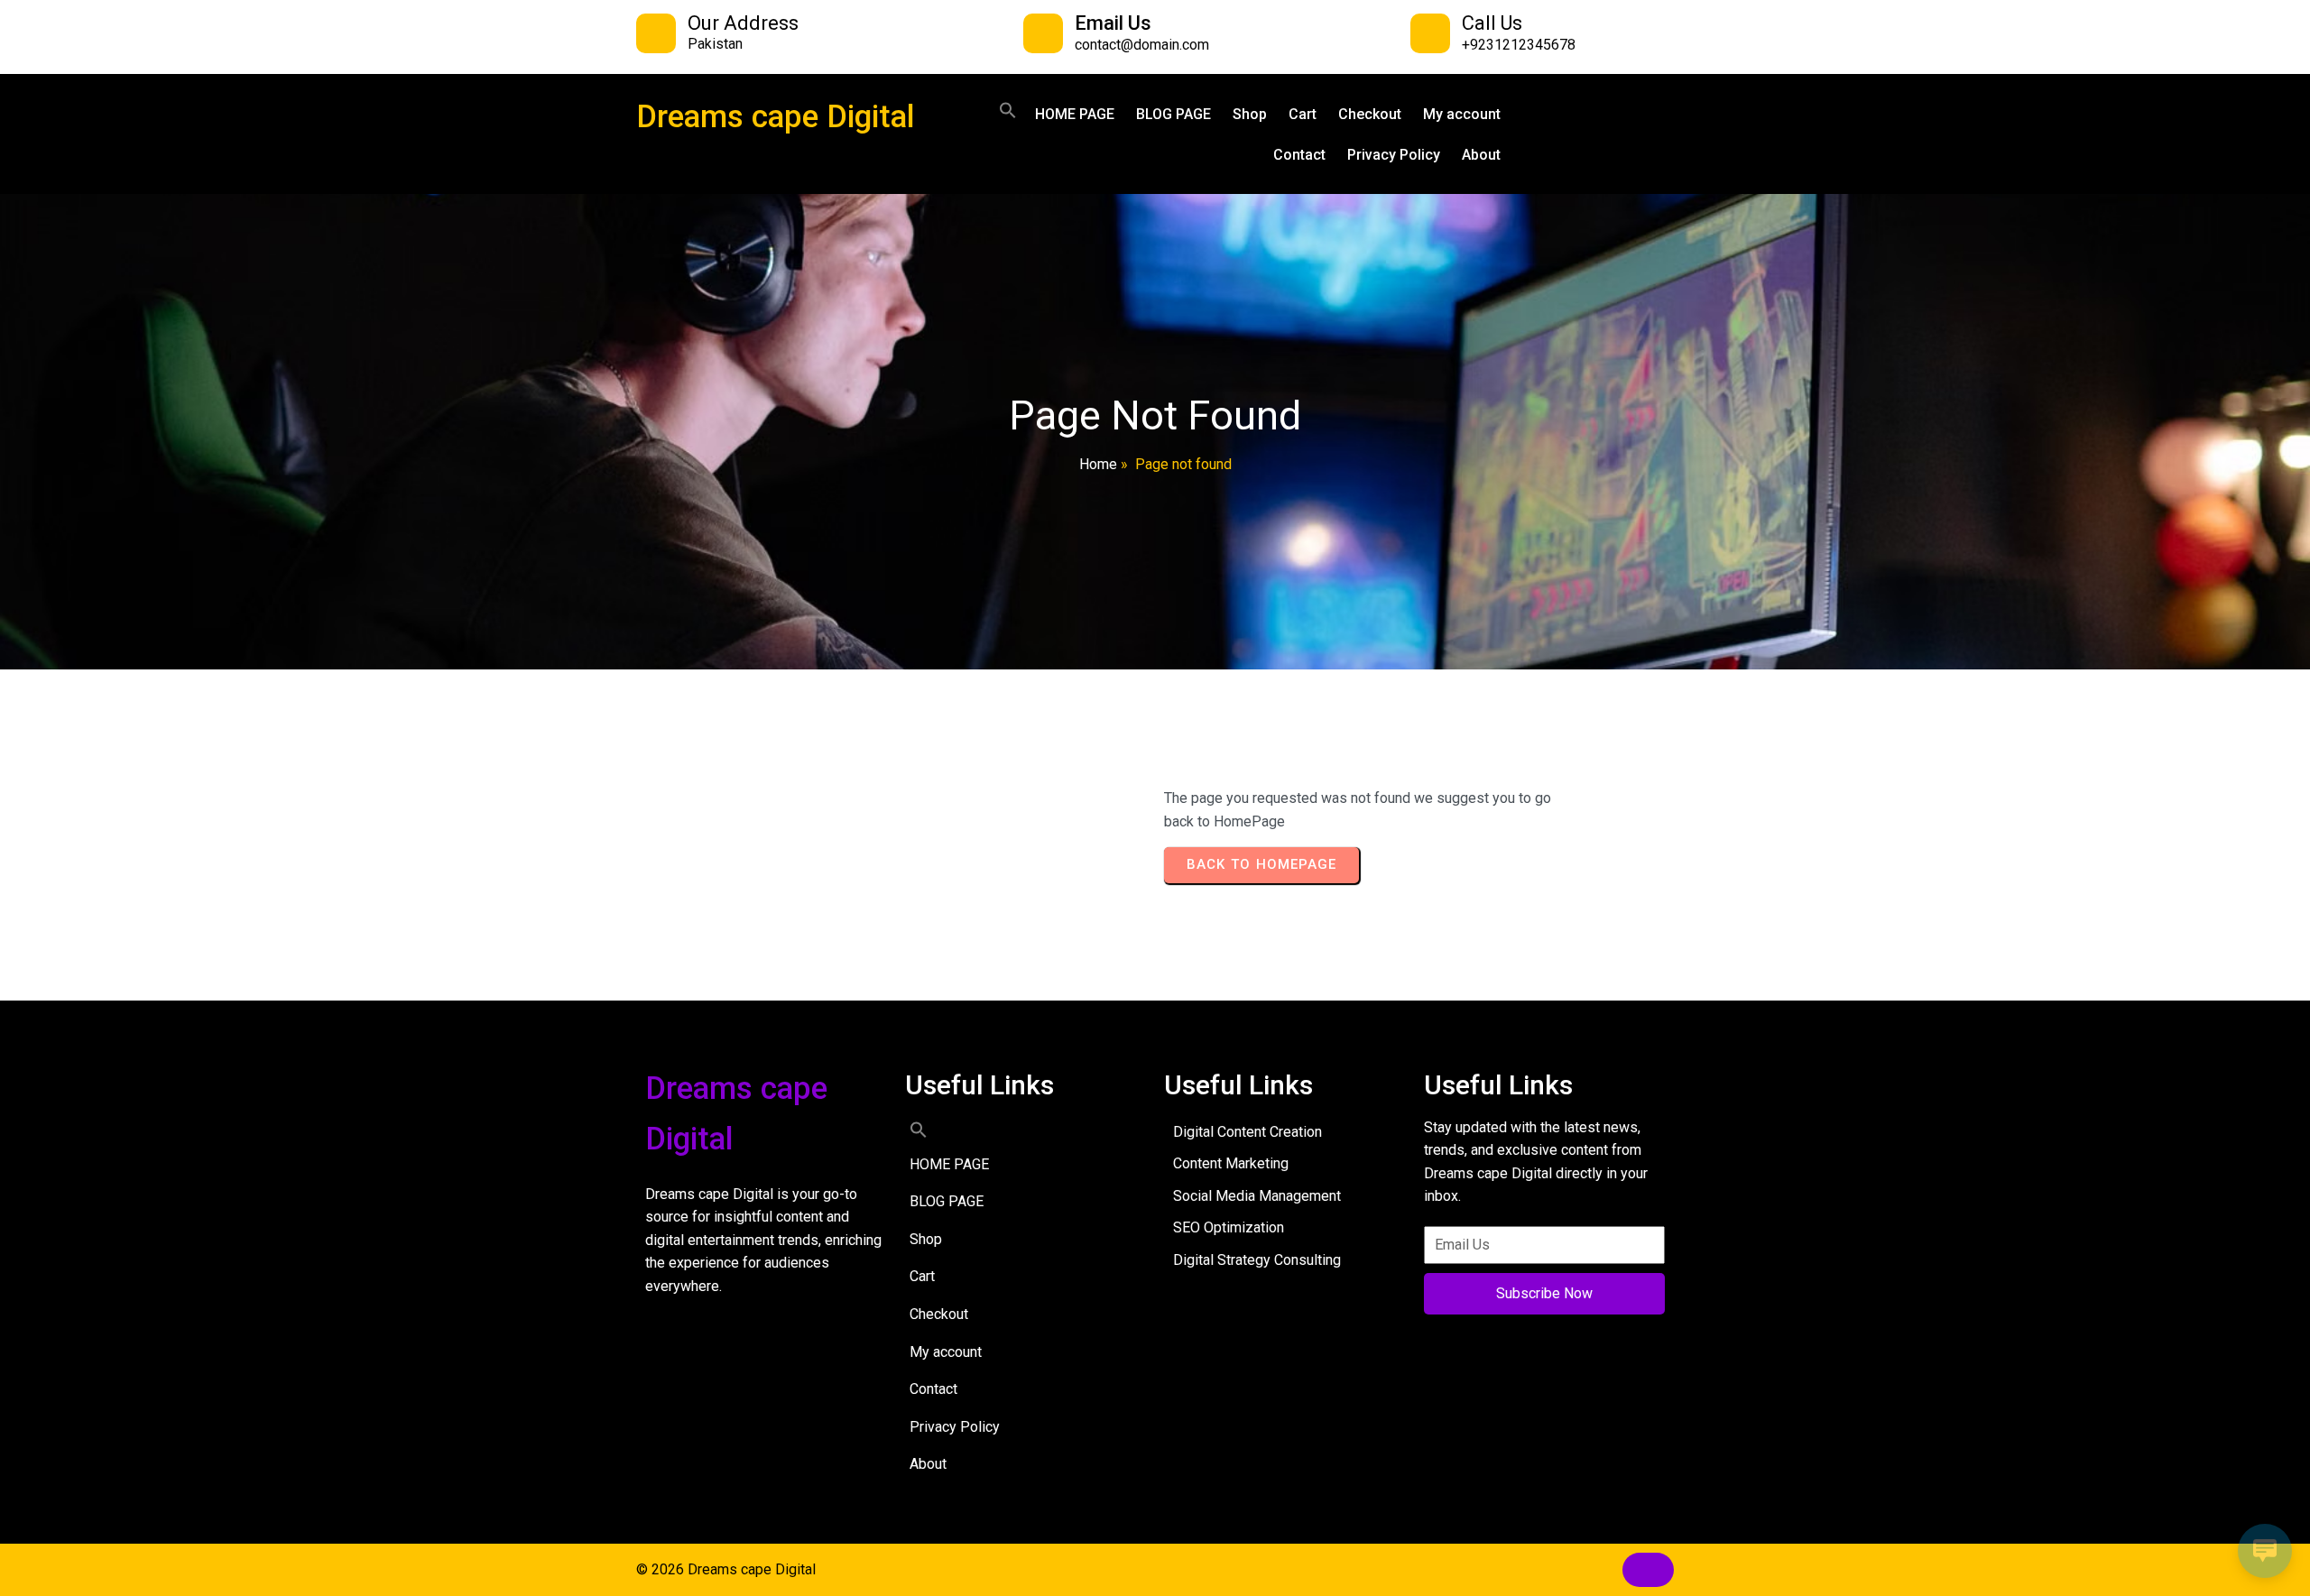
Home (1098, 464)
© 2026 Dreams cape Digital (726, 1569)
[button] (1008, 110)
